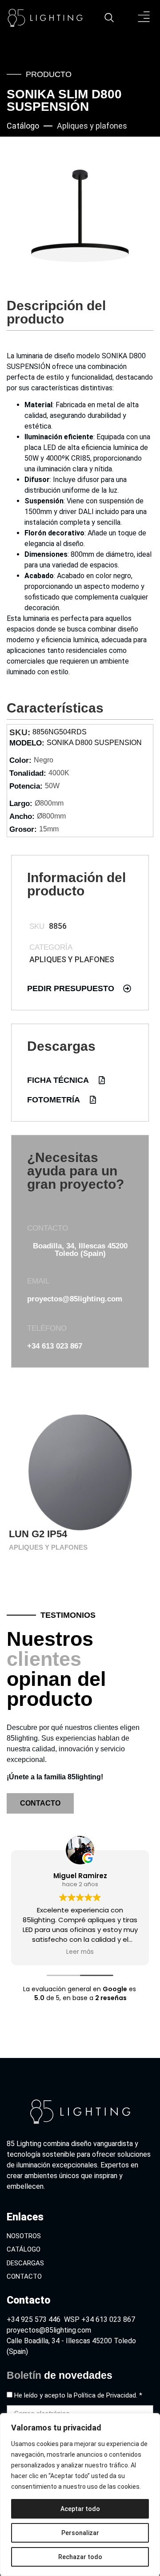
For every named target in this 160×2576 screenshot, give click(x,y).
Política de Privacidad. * (108, 2395)
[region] (80, 2495)
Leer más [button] (132, 1952)
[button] (144, 18)
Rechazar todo (80, 2557)
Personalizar (80, 2533)
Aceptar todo (80, 2509)
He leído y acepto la (78, 2395)
